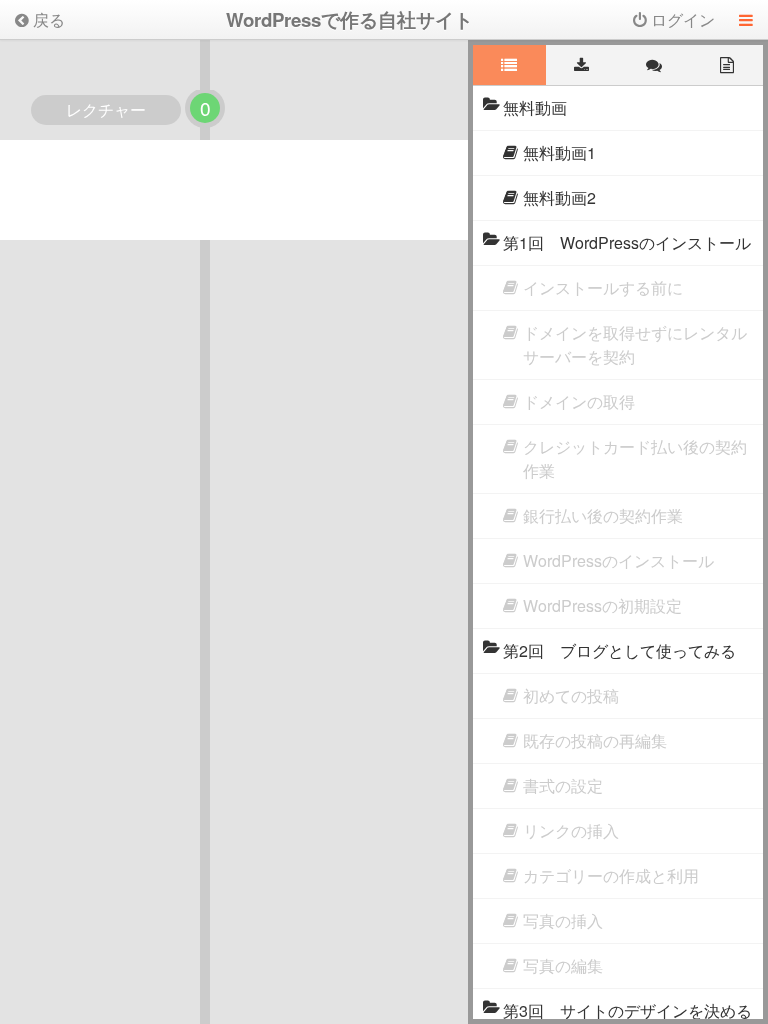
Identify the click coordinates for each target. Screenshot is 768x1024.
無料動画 (535, 107)
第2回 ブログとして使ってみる (619, 650)
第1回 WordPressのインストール (627, 242)
